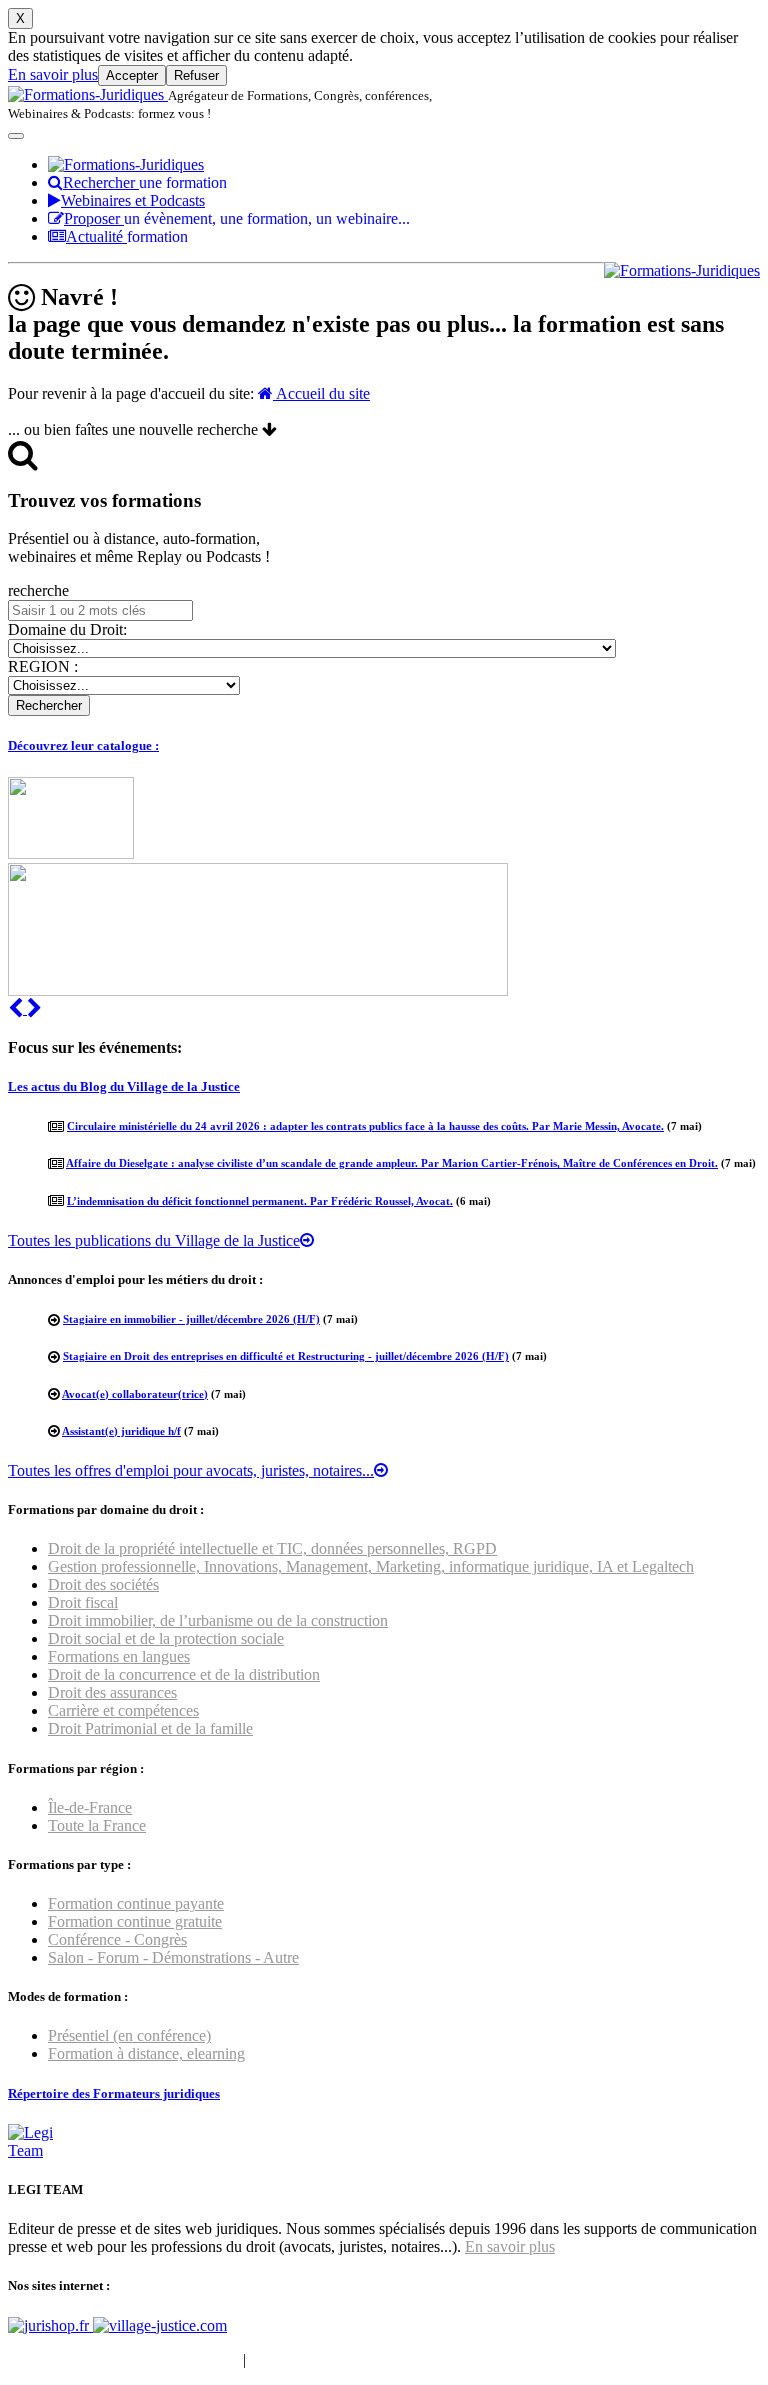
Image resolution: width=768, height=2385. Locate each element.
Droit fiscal (83, 1602)
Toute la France (97, 1825)
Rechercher (145, 182)
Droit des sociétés (103, 1584)
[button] (17, 1008)
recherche (38, 590)
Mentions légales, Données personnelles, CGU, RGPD (423, 2359)
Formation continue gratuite (135, 1921)
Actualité (127, 236)
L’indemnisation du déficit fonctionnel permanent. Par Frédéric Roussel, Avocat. (260, 1201)
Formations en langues (119, 1656)
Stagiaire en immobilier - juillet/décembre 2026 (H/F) (191, 1319)
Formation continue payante (136, 1903)
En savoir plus (53, 74)
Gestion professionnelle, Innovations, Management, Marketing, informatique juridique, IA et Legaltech (371, 1566)
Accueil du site (321, 393)
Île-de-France (90, 1807)
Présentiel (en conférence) (129, 2035)
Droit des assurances (112, 1692)
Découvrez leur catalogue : (83, 745)
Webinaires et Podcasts (133, 200)
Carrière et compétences (123, 1710)
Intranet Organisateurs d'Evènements (123, 2359)
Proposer (237, 218)
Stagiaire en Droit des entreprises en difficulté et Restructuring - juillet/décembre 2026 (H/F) (286, 1356)
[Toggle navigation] (16, 136)
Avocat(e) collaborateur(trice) (135, 1394)
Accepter (132, 75)
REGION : (43, 666)
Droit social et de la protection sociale (166, 1638)
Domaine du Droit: (67, 629)
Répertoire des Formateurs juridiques (114, 2093)
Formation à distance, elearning (146, 2053)
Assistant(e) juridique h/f (121, 1431)
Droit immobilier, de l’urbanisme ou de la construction (218, 1620)
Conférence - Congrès (117, 1939)
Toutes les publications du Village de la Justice (154, 1240)
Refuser (196, 75)
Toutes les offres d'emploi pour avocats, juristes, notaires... (191, 1470)
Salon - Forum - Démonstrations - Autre (173, 1957)
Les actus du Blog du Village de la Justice (124, 1086)
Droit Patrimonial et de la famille (150, 1728)
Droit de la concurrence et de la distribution (184, 1674)
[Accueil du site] (88, 94)
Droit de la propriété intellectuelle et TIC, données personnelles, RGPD (272, 1548)
